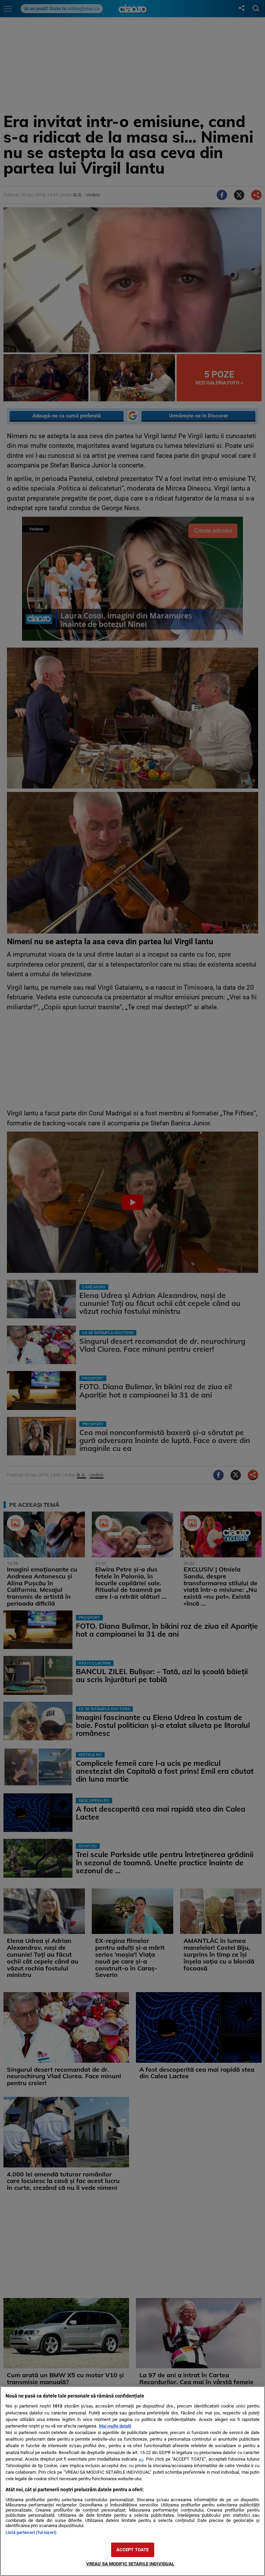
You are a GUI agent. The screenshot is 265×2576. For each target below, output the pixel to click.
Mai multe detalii (115, 2426)
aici (141, 2459)
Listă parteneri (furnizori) (31, 2532)
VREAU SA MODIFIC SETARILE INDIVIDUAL (130, 2564)
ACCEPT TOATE (133, 2550)
